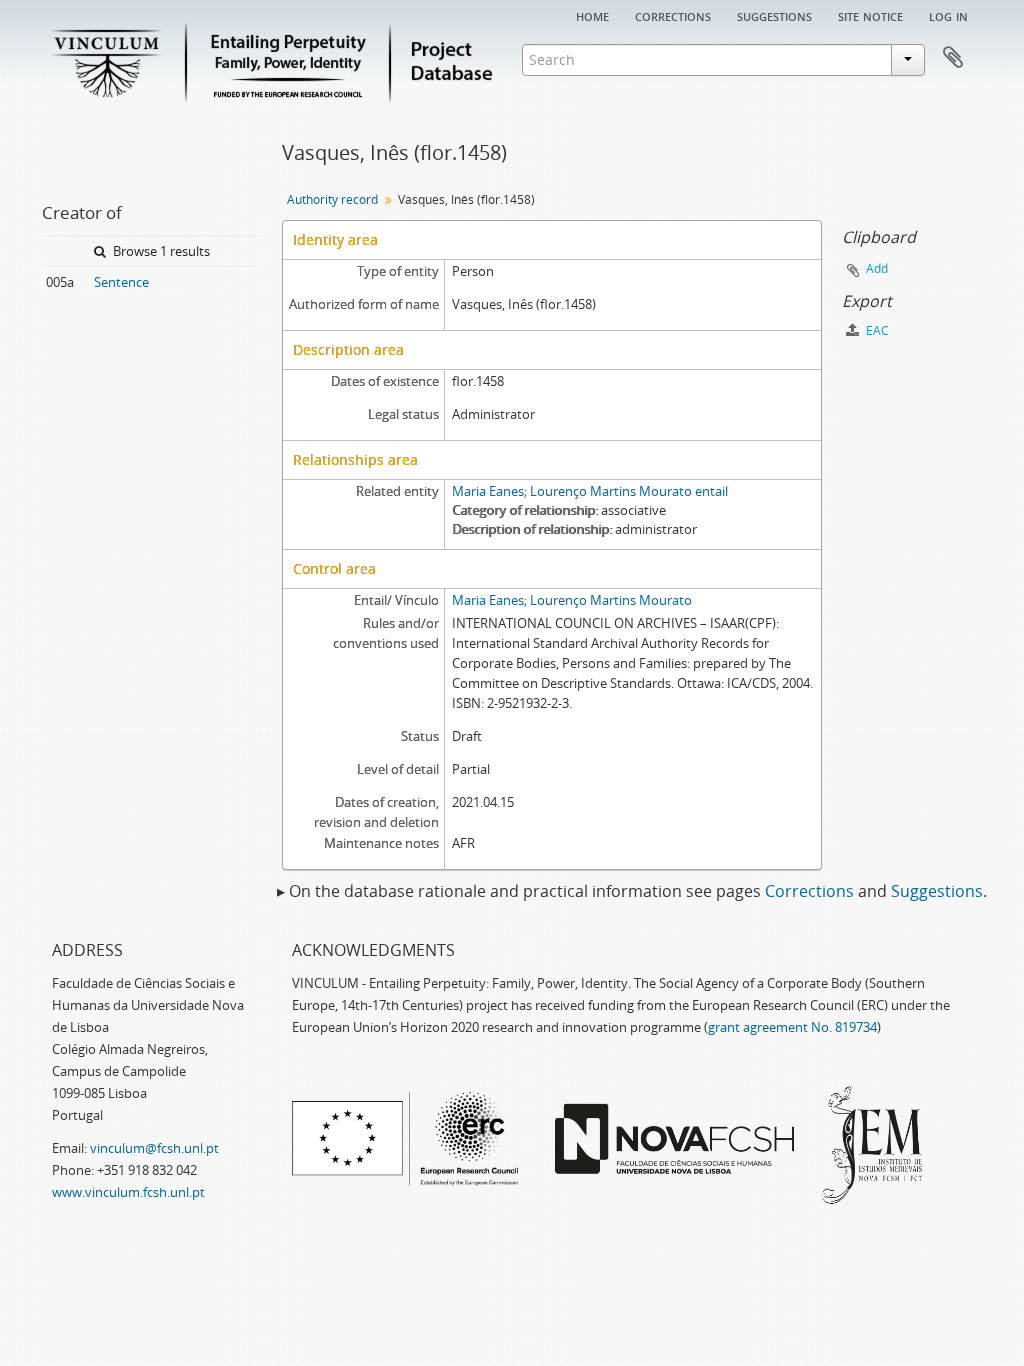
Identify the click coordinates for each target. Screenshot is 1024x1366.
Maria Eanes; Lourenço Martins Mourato (572, 600)
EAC (876, 330)
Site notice (870, 15)
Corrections (673, 15)
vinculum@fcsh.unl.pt (154, 1148)
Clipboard (953, 58)
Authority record (332, 199)
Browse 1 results (160, 251)
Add (877, 268)
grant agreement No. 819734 (792, 1027)
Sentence (121, 282)
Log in (948, 15)
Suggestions (774, 15)
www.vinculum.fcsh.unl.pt (128, 1192)
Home (592, 15)
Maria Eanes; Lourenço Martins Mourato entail (590, 491)
